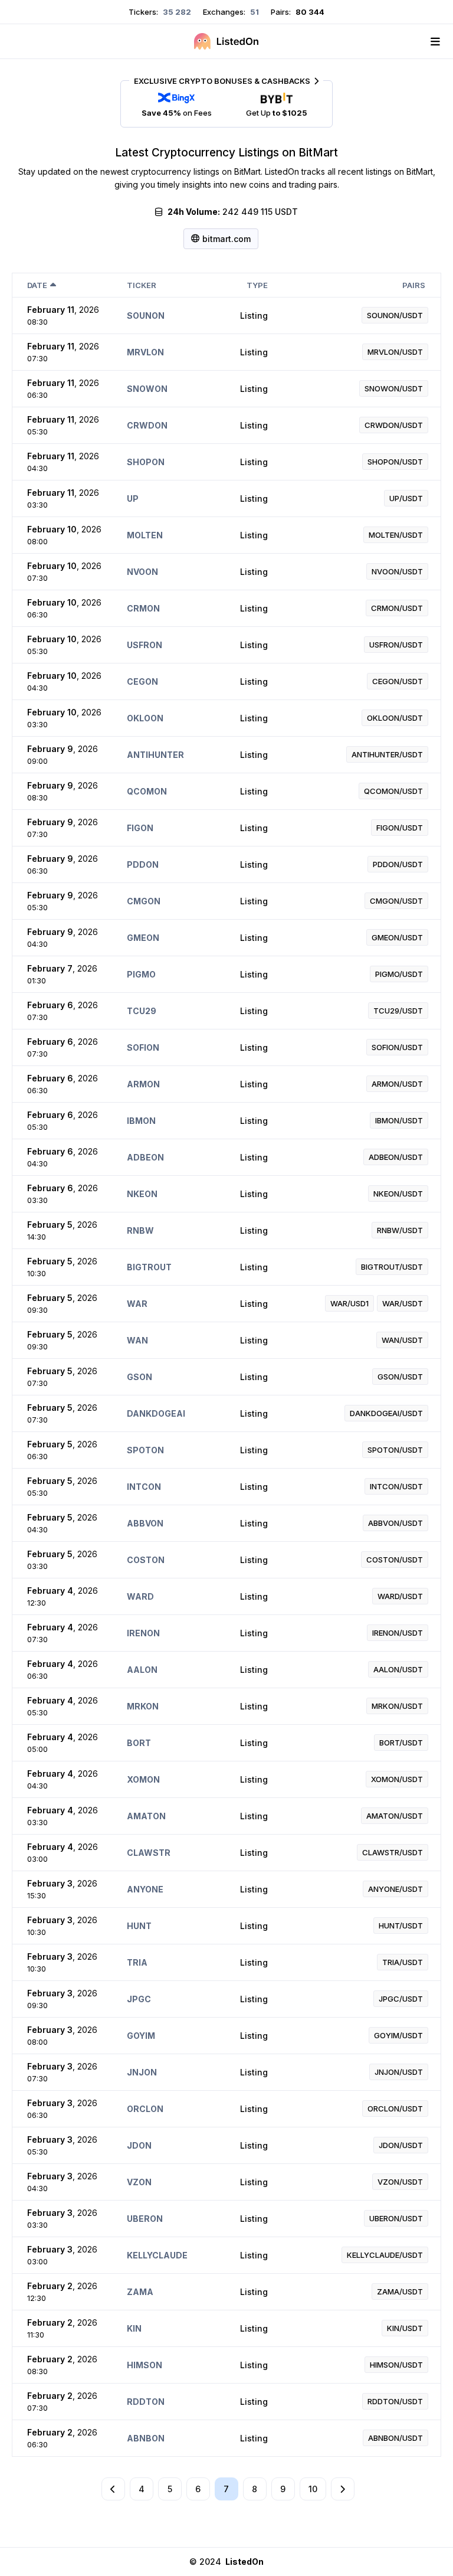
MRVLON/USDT (395, 352)
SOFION (143, 1047)
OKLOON (145, 718)
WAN (137, 1340)
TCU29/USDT (398, 1011)
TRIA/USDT (403, 1962)
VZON (139, 2182)
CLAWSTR (149, 1853)
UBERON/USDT (396, 2218)
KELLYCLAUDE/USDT (385, 2255)
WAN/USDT (402, 1340)
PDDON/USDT (398, 864)
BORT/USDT (401, 1743)
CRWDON (147, 425)
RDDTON (146, 2402)
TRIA (137, 1962)
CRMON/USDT (397, 608)
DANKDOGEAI (156, 1413)
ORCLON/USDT (395, 2108)
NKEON (142, 1194)
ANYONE (145, 1889)
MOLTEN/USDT (396, 535)
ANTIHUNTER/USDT (387, 754)
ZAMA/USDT (400, 2291)
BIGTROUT (149, 1267)
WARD (140, 1596)
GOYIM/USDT (398, 2035)
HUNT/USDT (401, 1926)
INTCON (144, 1487)
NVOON (142, 572)
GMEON (143, 938)
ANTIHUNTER (155, 755)
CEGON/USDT (398, 681)
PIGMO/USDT (399, 974)
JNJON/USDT (399, 2072)
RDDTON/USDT (395, 2401)
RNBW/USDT (400, 1230)
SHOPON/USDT (395, 462)
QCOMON (147, 791)
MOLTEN (145, 535)
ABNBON (146, 2438)
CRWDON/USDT (394, 425)
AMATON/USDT (395, 1816)
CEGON (142, 681)
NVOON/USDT (397, 571)
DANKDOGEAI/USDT (386, 1413)
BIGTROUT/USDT (392, 1267)
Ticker (142, 285)
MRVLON (145, 352)
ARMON (143, 1084)
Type (257, 285)
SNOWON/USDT (394, 388)
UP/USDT (406, 498)
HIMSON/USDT (396, 2365)
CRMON (143, 608)
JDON (139, 2145)
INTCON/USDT (396, 1486)
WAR (137, 1304)
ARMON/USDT (397, 1084)
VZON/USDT (400, 2182)
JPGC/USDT (401, 1999)
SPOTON (145, 1450)
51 (254, 12)
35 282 (176, 12)
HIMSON (145, 2365)
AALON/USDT (398, 1669)
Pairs (414, 285)
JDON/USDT (401, 2145)
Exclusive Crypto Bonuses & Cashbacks (222, 81)
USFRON (145, 645)
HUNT (139, 1926)
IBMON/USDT (399, 1120)
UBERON (145, 2219)
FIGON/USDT (400, 828)
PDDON (143, 864)
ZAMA (140, 2292)
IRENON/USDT (398, 1633)
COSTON (146, 1560)
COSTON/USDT (395, 1560)
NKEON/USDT (398, 1194)
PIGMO (141, 974)
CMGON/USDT (396, 901)
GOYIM (141, 2036)
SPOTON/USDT (395, 1450)
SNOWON (147, 389)
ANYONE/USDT (395, 1889)
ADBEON (145, 1157)
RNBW (140, 1230)
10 (313, 2489)
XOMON (143, 1779)
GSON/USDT (400, 1377)
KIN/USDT (405, 2328)
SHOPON (146, 462)
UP (133, 498)
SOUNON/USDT (395, 315)
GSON (139, 1377)
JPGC (139, 1999)
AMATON (146, 1816)
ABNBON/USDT (395, 2438)
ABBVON (145, 1523)
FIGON (140, 828)
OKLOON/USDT (395, 718)
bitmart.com (226, 239)
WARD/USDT (400, 1596)
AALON (142, 1670)
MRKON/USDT (397, 1706)
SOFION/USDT (397, 1047)
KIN (134, 2328)
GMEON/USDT (397, 937)
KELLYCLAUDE (157, 2255)
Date (37, 285)
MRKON (143, 1706)
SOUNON (146, 316)
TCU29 (142, 1011)
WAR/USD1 (349, 1303)
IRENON (143, 1633)
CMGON (144, 901)
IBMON (141, 1121)
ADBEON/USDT (396, 1157)
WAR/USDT (403, 1303)
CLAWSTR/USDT (393, 1852)
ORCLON (145, 2109)
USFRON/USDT (396, 645)
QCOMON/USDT (393, 791)
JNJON (142, 2072)
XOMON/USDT (397, 1779)
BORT (139, 1743)
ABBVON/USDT (395, 1523)
